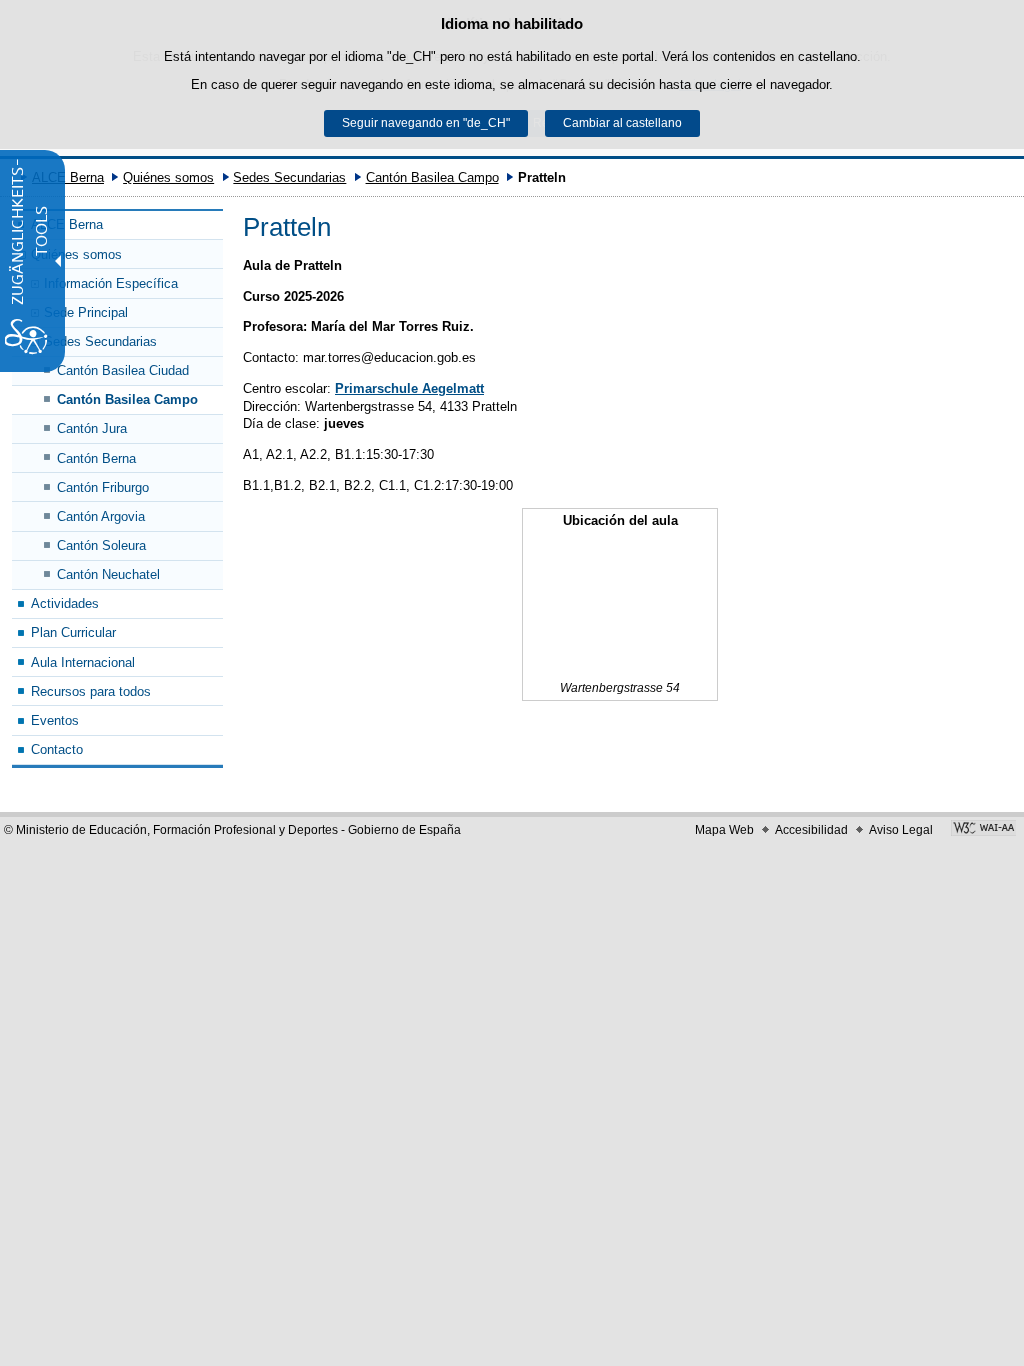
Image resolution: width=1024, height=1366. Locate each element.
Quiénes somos (168, 177)
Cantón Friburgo (103, 487)
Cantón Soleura (101, 545)
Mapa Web (724, 830)
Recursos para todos (91, 691)
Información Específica (111, 283)
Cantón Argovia (101, 516)
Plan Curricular (73, 632)
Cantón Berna (96, 458)
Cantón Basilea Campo (432, 177)
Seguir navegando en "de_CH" (426, 123)
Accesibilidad (811, 830)
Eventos (55, 720)
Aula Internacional (83, 662)
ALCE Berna (68, 177)
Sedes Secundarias (289, 177)
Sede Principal (86, 312)
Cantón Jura (92, 428)
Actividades (65, 603)
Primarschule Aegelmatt (409, 388)
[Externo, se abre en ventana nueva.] (983, 830)
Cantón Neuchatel (108, 574)
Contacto (57, 749)
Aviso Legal (901, 830)
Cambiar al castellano (622, 123)
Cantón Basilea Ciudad (123, 370)
